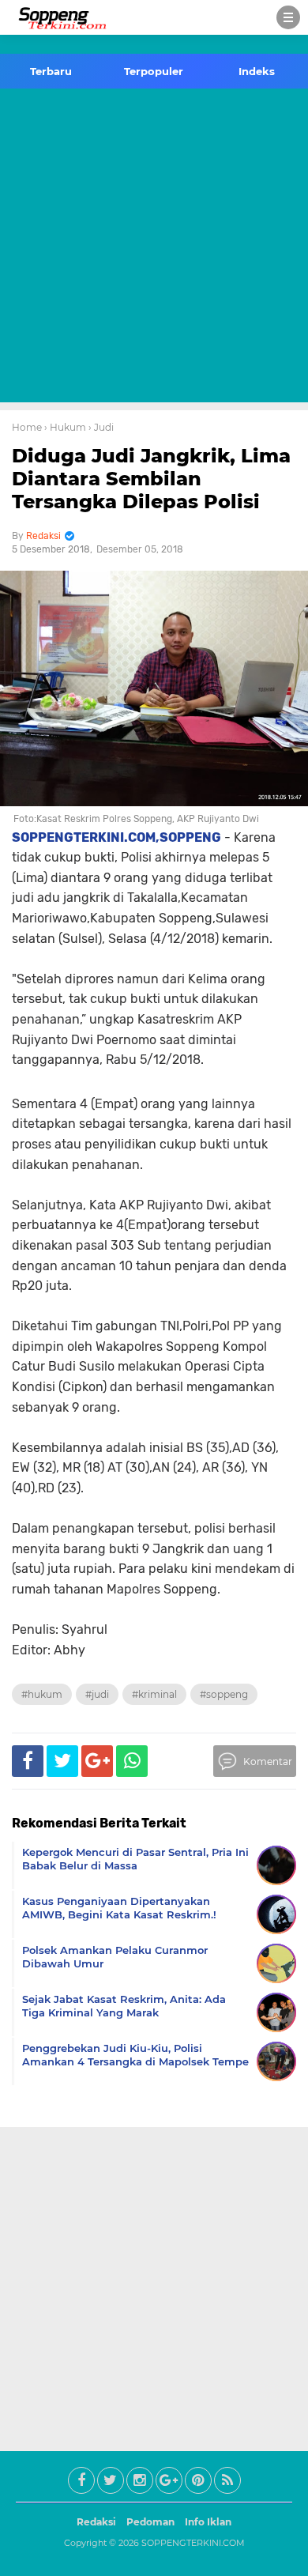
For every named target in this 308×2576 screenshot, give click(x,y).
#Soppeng (224, 1694)
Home (27, 427)
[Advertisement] (154, 248)
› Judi (101, 427)
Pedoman (150, 2522)
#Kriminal (154, 1694)
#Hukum (42, 1694)
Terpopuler (154, 71)
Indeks (257, 71)
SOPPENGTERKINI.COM (193, 2543)
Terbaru (51, 71)
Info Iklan (208, 2522)
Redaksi (96, 2522)
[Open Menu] (288, 17)
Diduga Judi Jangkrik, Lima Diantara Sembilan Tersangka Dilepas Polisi (151, 479)
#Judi (97, 1694)
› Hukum (65, 427)
